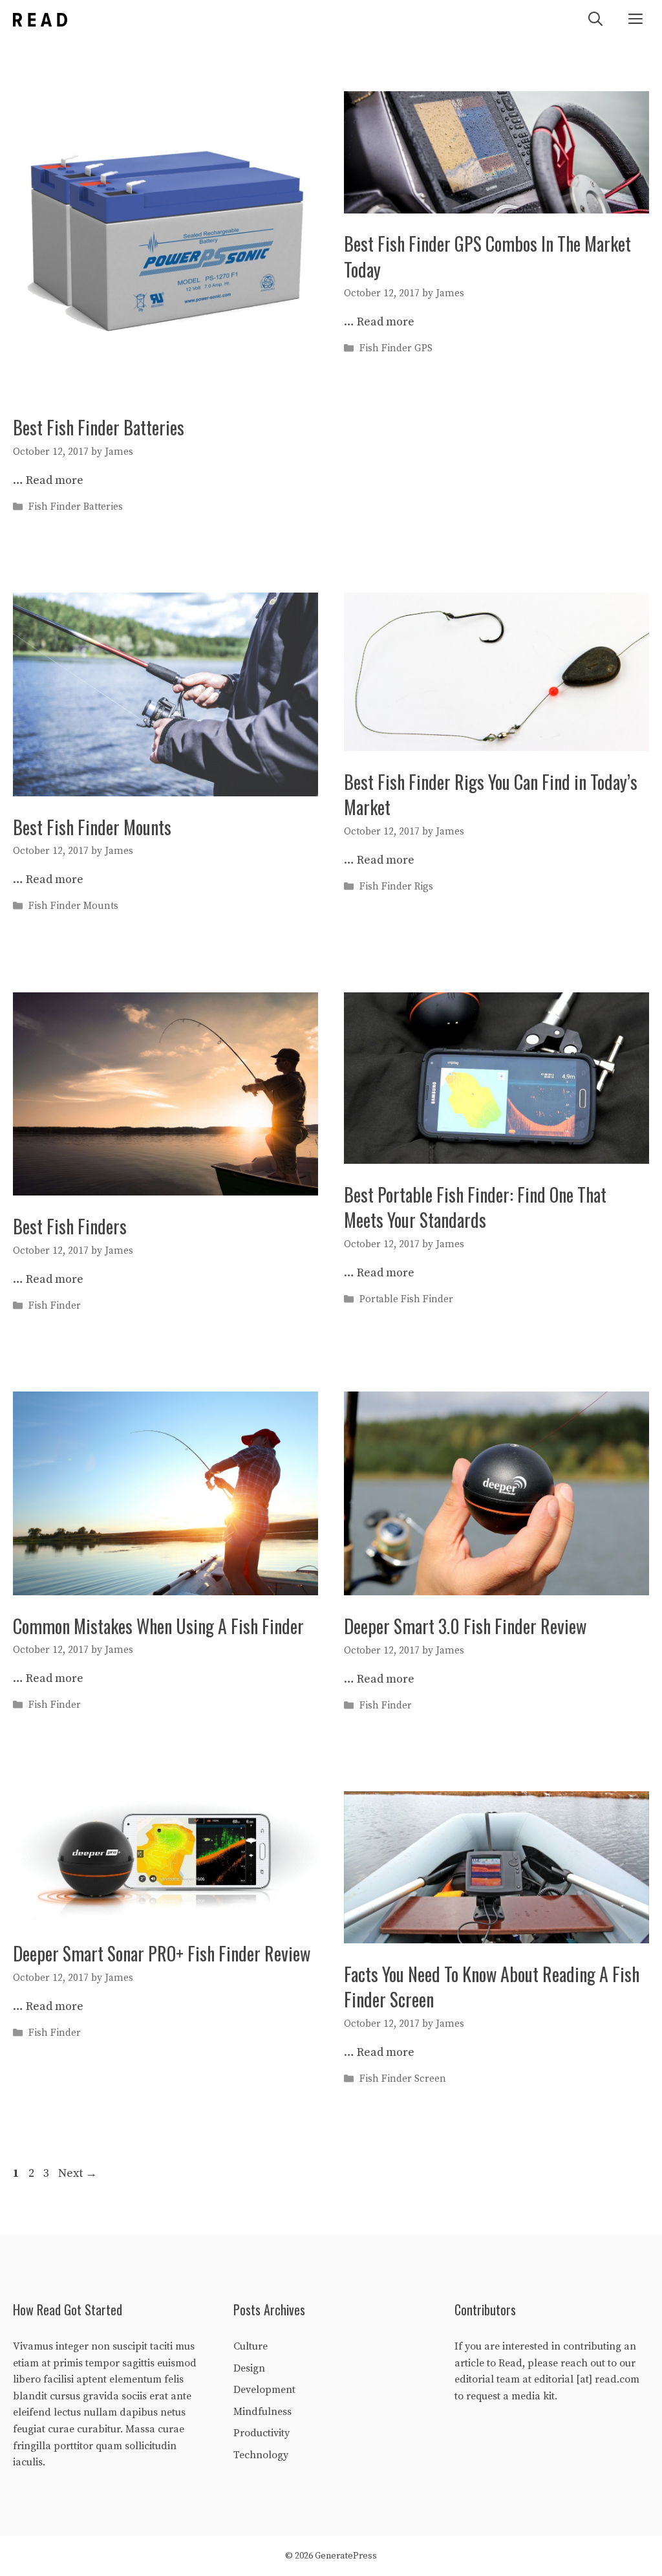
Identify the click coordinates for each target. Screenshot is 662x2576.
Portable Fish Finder (406, 1299)
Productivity (262, 2433)
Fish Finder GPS (396, 349)
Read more (55, 480)
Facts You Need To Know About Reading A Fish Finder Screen (492, 1987)
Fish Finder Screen (403, 2079)
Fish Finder (55, 1306)
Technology (261, 2455)
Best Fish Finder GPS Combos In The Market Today (487, 256)
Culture (251, 2346)
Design (249, 2368)
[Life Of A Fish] (40, 20)
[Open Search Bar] (595, 20)
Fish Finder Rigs (396, 887)
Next (78, 2173)
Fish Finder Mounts (73, 907)
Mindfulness (262, 2412)
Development (264, 2390)
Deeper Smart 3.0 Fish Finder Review (465, 1626)
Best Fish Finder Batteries (99, 427)
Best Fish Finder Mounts (92, 827)
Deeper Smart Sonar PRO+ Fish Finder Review (162, 1953)
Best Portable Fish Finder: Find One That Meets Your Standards (475, 1207)
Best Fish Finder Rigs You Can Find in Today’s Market (491, 794)
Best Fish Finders (70, 1226)
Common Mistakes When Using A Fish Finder (158, 1626)
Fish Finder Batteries (76, 507)
